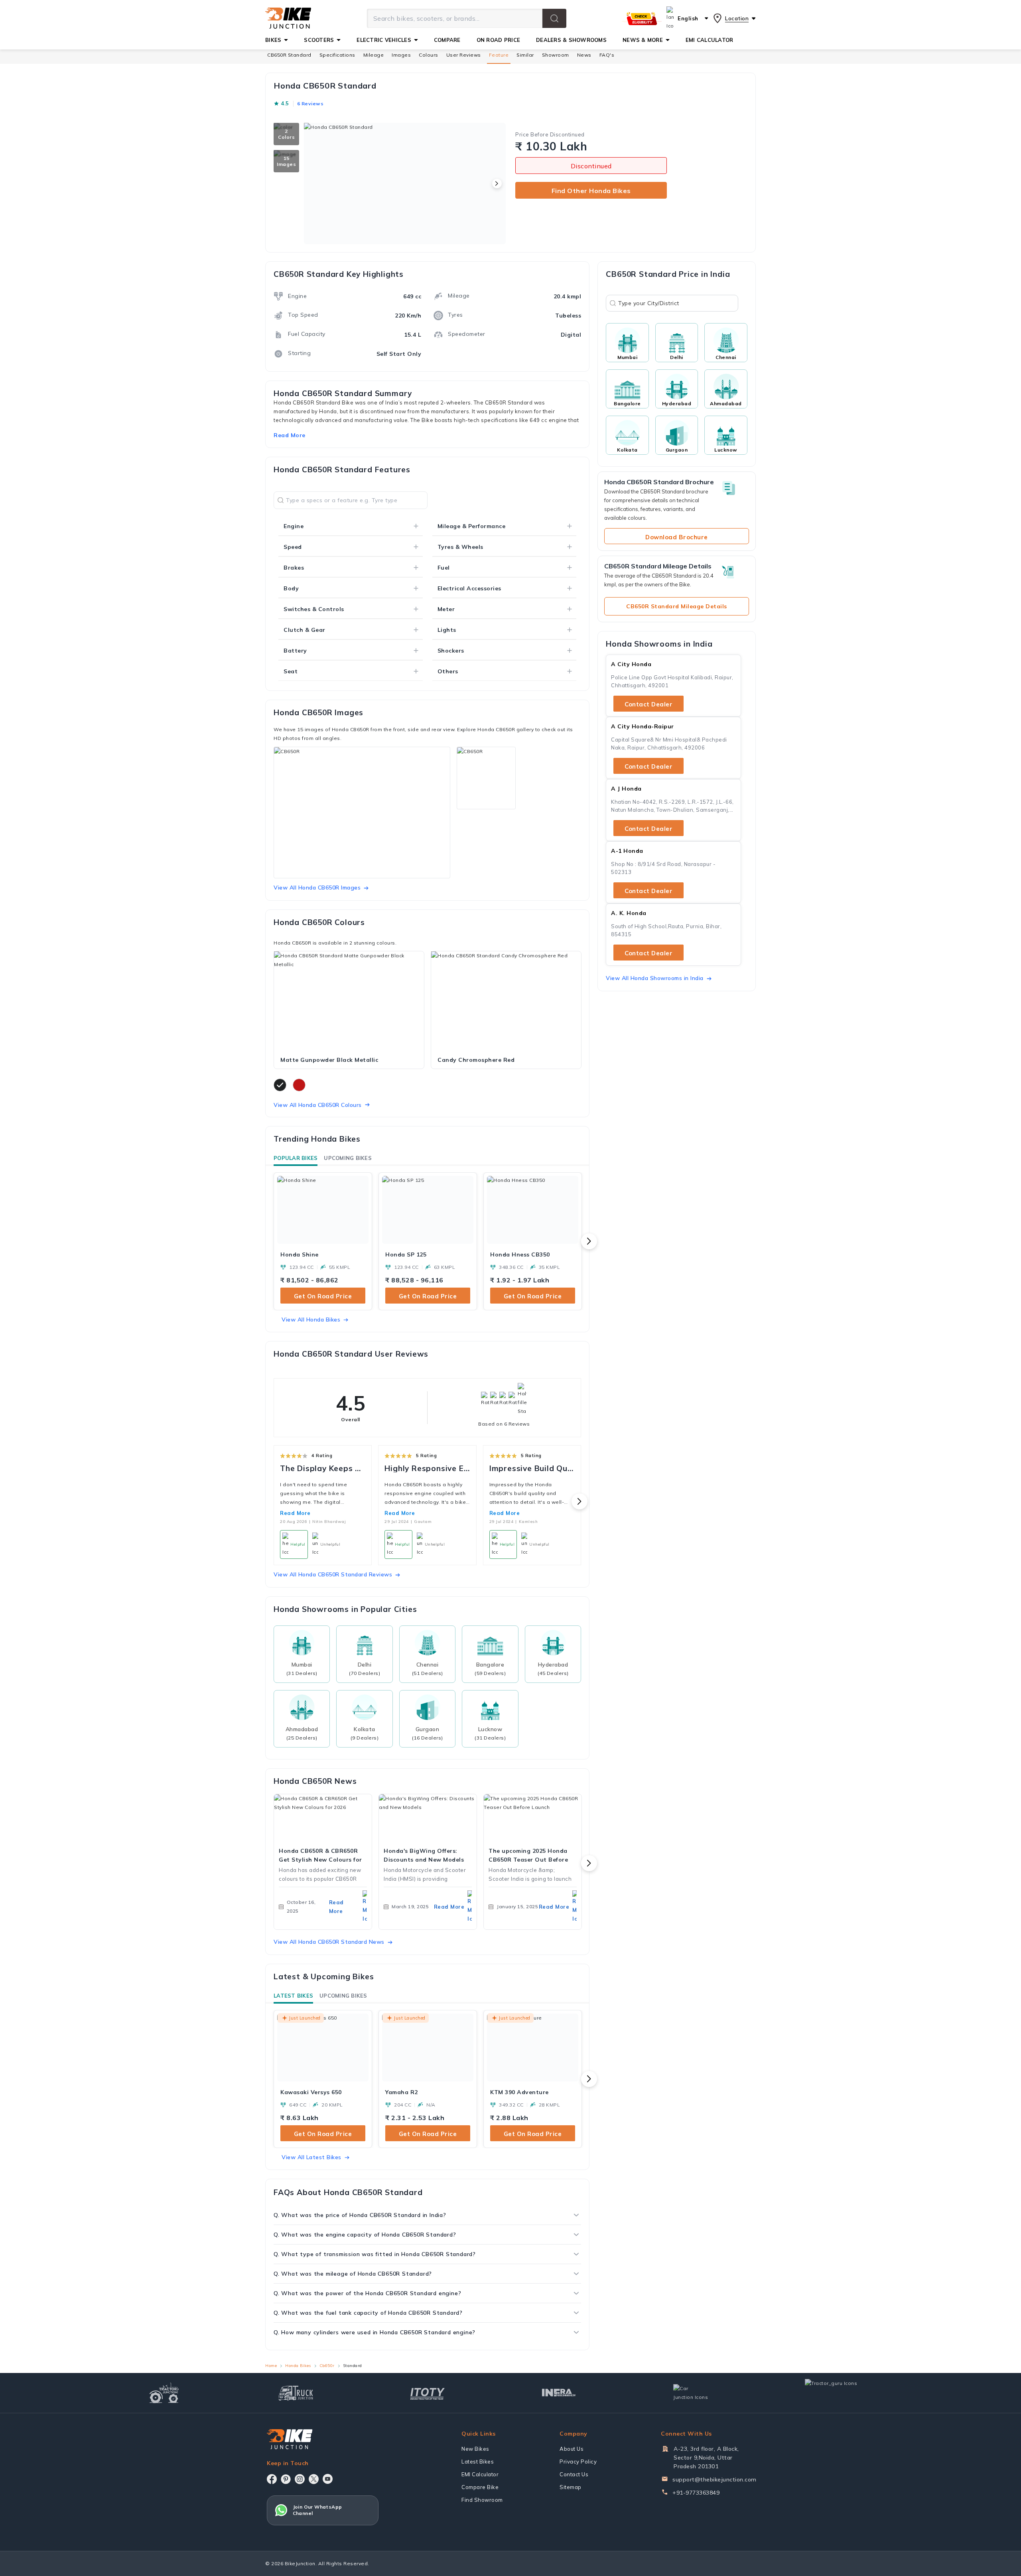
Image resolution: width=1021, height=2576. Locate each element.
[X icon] (314, 2479)
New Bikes (475, 2449)
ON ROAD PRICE (498, 40)
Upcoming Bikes (348, 1158)
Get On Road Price (323, 1296)
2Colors (286, 134)
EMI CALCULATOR (710, 40)
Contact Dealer (648, 704)
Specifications (337, 55)
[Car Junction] (691, 2393)
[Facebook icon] (272, 2479)
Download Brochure (677, 537)
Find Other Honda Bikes (591, 191)
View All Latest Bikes (311, 2157)
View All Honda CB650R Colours (318, 1105)
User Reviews (464, 55)
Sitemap (571, 2487)
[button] (554, 18)
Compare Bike (480, 2487)
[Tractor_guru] (840, 2393)
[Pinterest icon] (286, 2479)
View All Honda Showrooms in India (655, 978)
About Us (572, 2449)
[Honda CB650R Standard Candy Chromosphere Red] (506, 1001)
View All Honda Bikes (311, 1320)
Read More (295, 1513)
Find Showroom (482, 2500)
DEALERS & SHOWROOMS (571, 40)
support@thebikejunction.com (715, 2479)
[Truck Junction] (296, 2393)
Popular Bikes (296, 1158)
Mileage (374, 55)
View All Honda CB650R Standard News (329, 1942)
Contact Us (574, 2474)
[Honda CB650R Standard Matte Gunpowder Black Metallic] (349, 1001)
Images (401, 55)
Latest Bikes (293, 1996)
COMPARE (447, 40)
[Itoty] (427, 2393)
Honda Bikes (298, 2366)
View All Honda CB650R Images (317, 888)
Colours (429, 55)
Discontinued (591, 166)
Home (271, 2366)
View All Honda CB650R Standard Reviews (333, 1574)
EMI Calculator (480, 2474)
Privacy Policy (578, 2462)
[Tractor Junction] (164, 2393)
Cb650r (327, 2366)
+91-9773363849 (696, 2493)
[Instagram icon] (300, 2479)
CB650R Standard (289, 55)
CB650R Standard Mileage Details (677, 606)
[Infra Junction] (559, 2393)
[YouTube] (328, 2479)
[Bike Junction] (288, 18)
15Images (286, 161)
